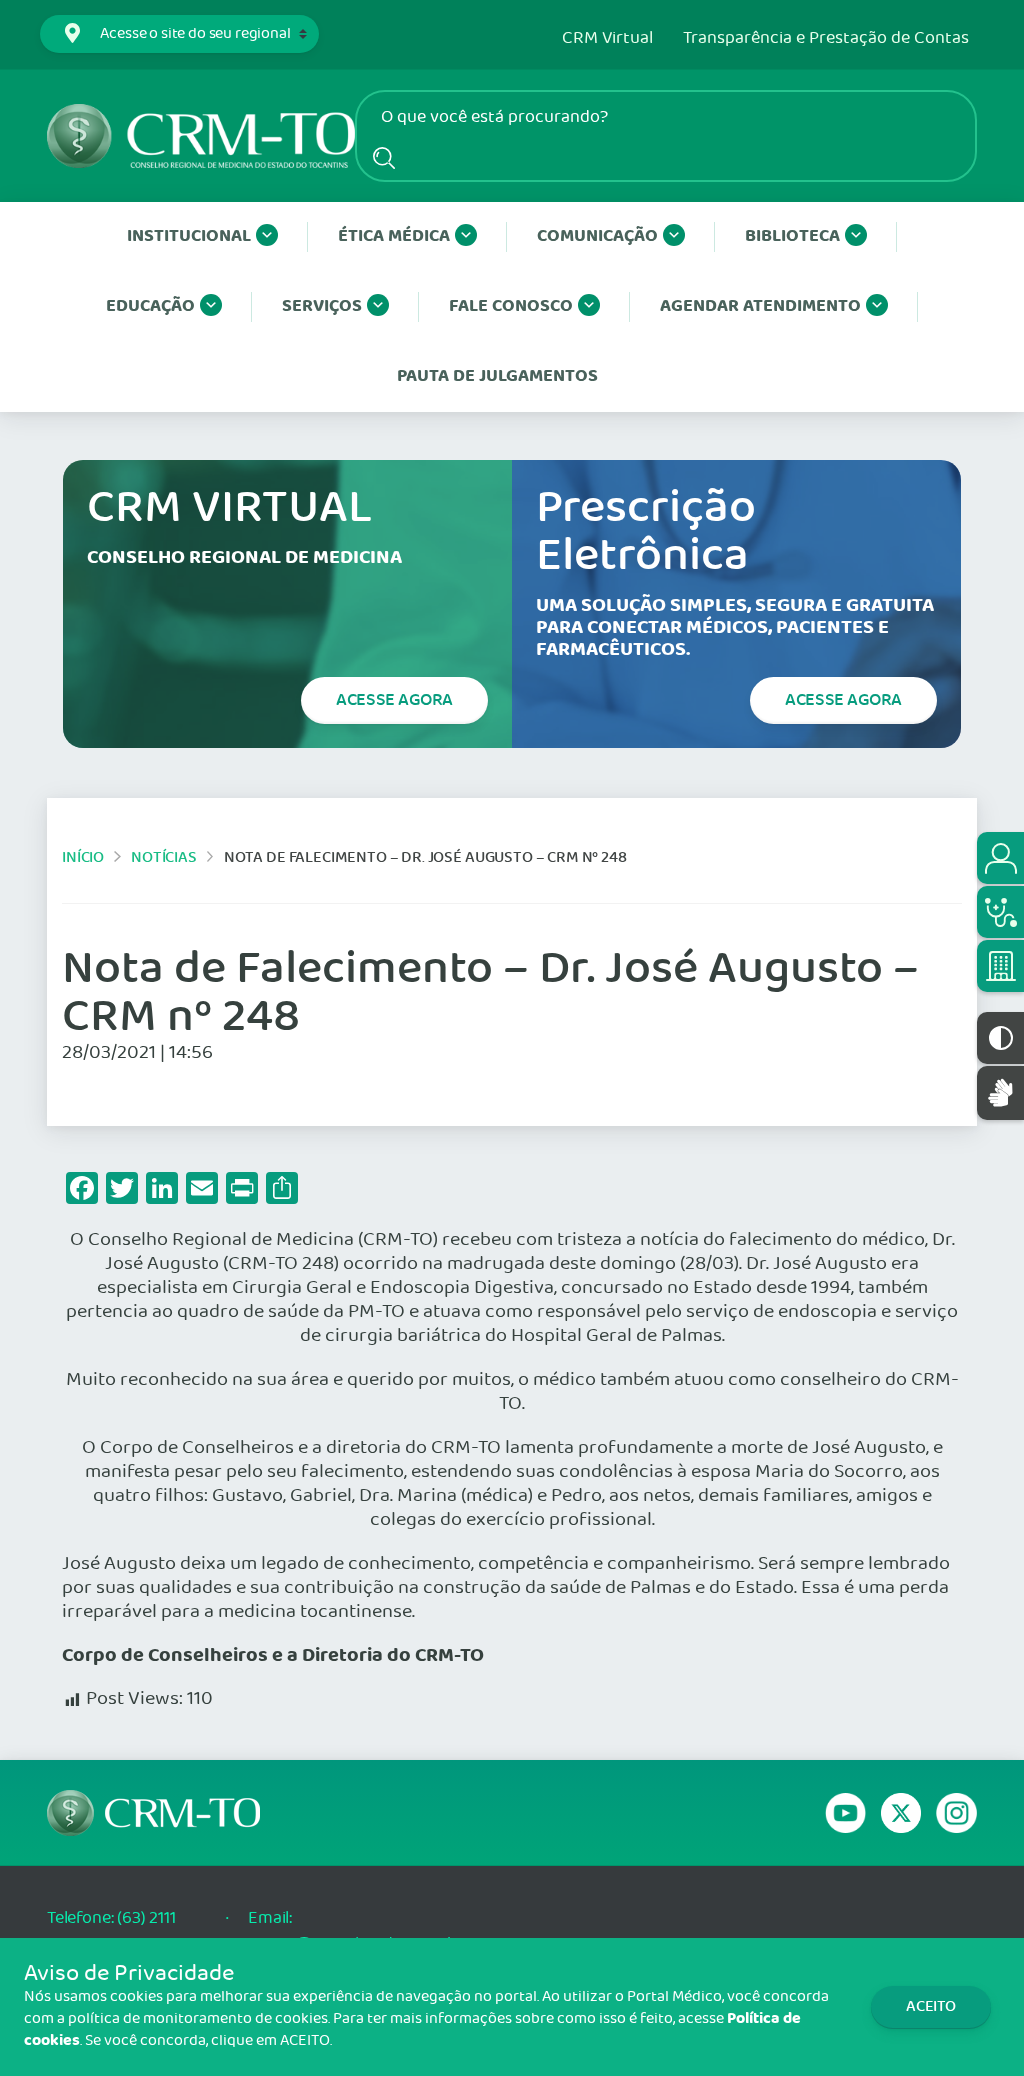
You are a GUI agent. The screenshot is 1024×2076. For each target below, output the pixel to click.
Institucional (189, 236)
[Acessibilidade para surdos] (1000, 1092)
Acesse (394, 700)
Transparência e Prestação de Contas (826, 39)
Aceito (931, 2006)
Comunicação (597, 236)
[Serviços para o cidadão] (1000, 858)
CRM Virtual (607, 39)
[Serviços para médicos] (1000, 912)
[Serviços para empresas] (1000, 966)
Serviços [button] (322, 306)
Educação (150, 306)
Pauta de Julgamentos (497, 376)
